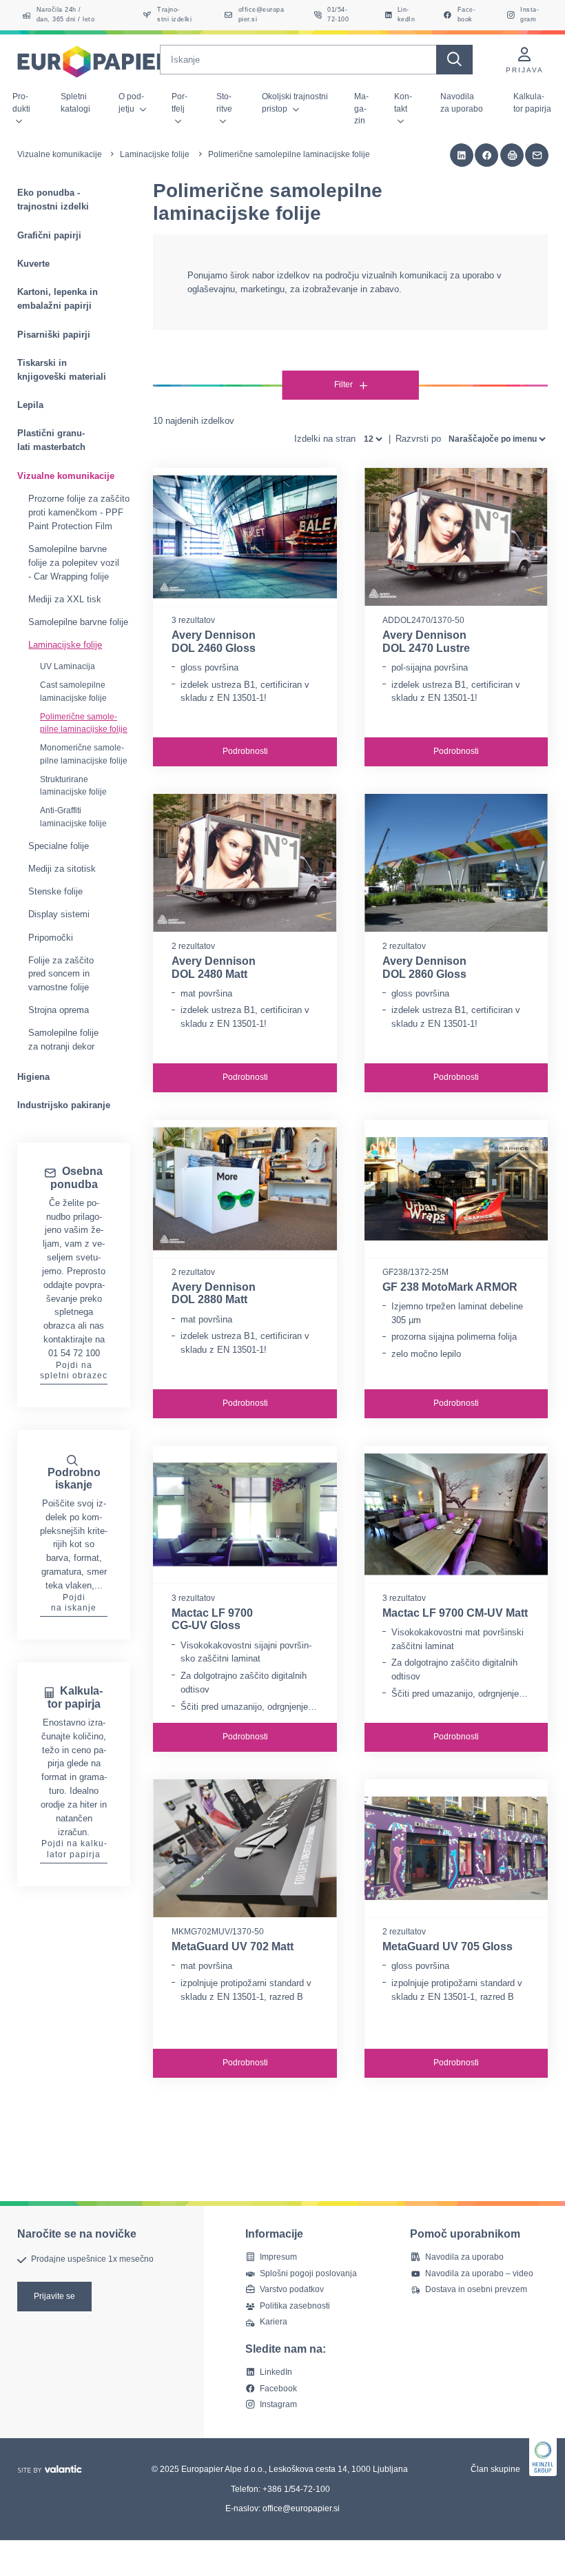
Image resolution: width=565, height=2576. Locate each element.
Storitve (224, 102)
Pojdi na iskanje (74, 1603)
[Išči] (454, 60)
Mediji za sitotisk (62, 869)
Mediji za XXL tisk (65, 599)
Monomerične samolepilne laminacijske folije (84, 754)
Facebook (278, 2389)
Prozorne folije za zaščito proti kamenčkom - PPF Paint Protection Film (79, 512)
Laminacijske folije (155, 154)
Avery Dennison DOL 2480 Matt (214, 968)
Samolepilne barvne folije (78, 622)
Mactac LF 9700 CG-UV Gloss (212, 1619)
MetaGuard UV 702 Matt (233, 1946)
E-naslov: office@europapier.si (282, 2508)
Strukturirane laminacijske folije (73, 786)
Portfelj (179, 102)
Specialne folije (59, 846)
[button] (462, 155)
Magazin (361, 109)
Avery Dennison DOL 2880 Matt (214, 1294)
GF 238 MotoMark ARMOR (450, 1287)
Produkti (21, 102)
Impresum (278, 2257)
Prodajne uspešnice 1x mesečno (92, 2260)
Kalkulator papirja (532, 102)
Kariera (274, 2322)
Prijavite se (54, 2296)
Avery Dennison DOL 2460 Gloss (214, 642)
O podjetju (131, 102)
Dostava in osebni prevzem (476, 2289)
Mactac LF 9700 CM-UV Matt (455, 1613)
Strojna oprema (59, 1010)
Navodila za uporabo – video (479, 2273)
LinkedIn (276, 2372)
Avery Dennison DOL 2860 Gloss (424, 968)
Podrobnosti (245, 751)
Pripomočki (51, 938)
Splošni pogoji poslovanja (308, 2273)
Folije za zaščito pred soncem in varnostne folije (61, 974)
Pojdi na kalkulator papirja (74, 1849)
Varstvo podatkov (292, 2289)
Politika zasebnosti (295, 2306)
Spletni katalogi (75, 102)
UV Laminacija (68, 666)
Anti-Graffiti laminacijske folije (73, 817)
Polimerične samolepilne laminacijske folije (84, 723)
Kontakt (403, 102)
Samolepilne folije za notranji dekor (63, 1040)
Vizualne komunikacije (60, 154)
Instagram (278, 2404)
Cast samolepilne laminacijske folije (73, 692)
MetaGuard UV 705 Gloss (448, 1946)
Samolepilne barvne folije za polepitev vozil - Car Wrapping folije (74, 563)
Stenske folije (55, 891)
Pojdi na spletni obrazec (74, 1371)
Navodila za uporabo (462, 102)
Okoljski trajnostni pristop (295, 102)
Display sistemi (59, 914)
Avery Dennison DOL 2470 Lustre (426, 642)
